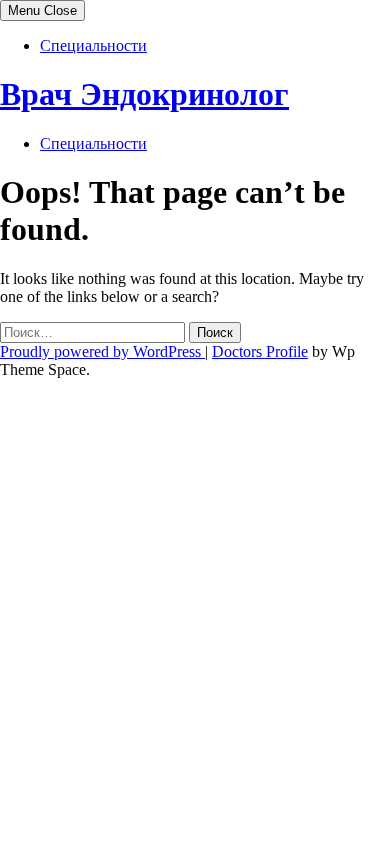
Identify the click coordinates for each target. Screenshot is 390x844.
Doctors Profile (260, 351)
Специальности (93, 45)
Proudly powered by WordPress (102, 351)
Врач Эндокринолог (144, 94)
